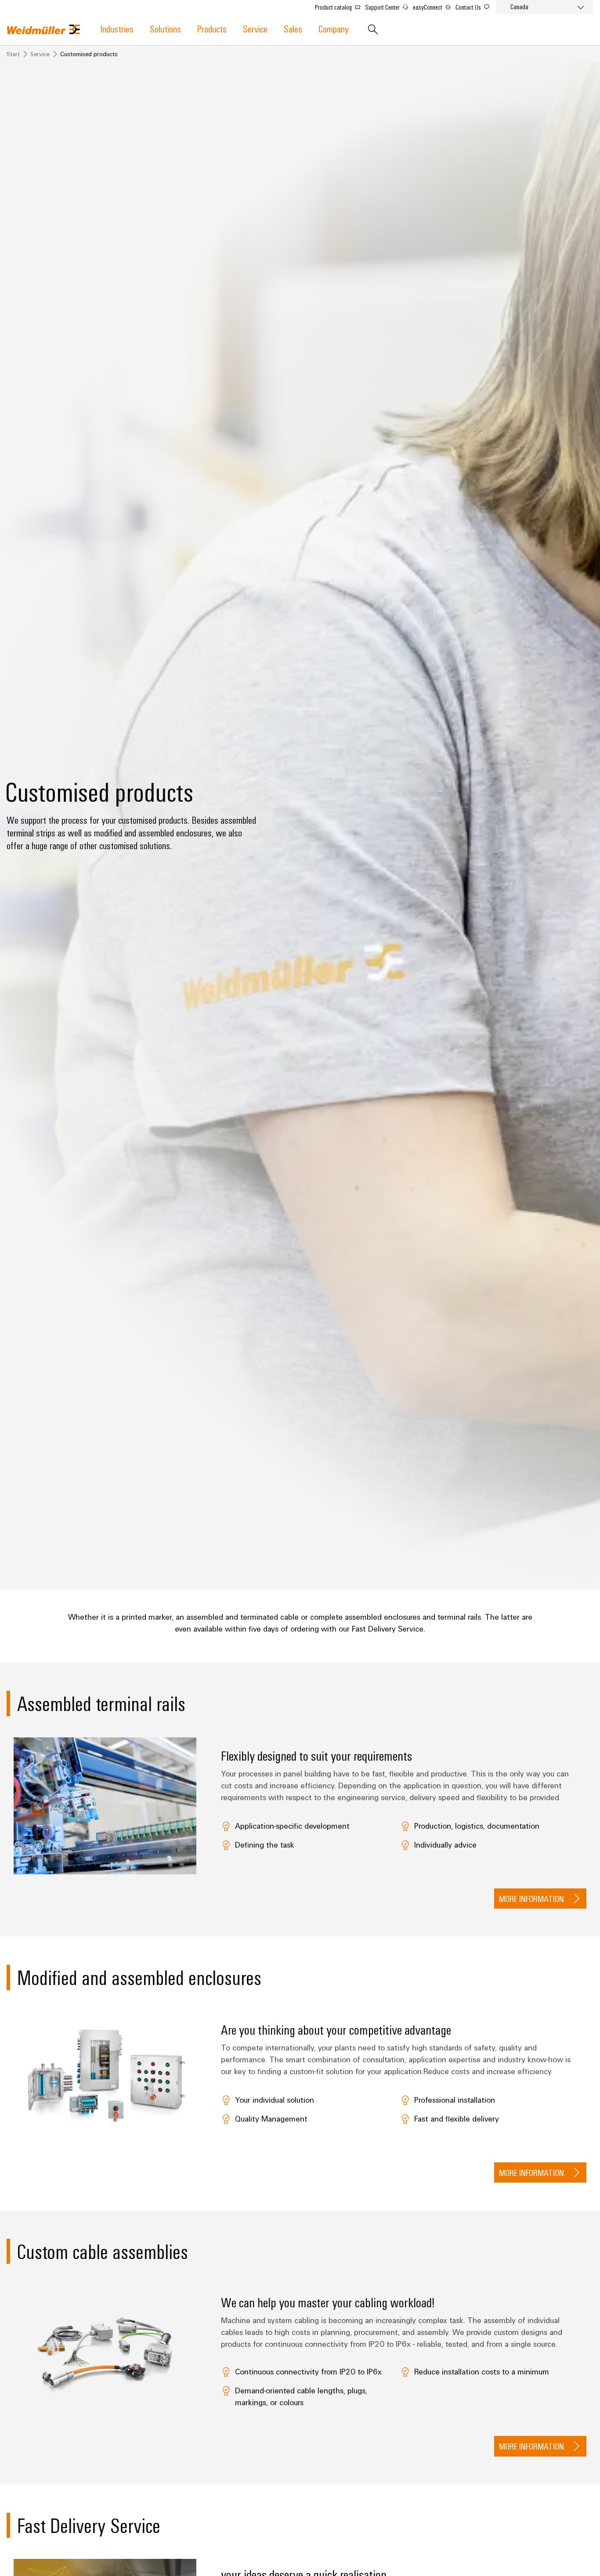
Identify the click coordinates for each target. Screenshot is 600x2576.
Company (334, 28)
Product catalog (334, 7)
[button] (540, 1899)
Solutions (165, 28)
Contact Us (469, 7)
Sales (293, 28)
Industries (117, 28)
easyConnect (428, 7)
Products (212, 28)
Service (255, 28)
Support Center (383, 7)
